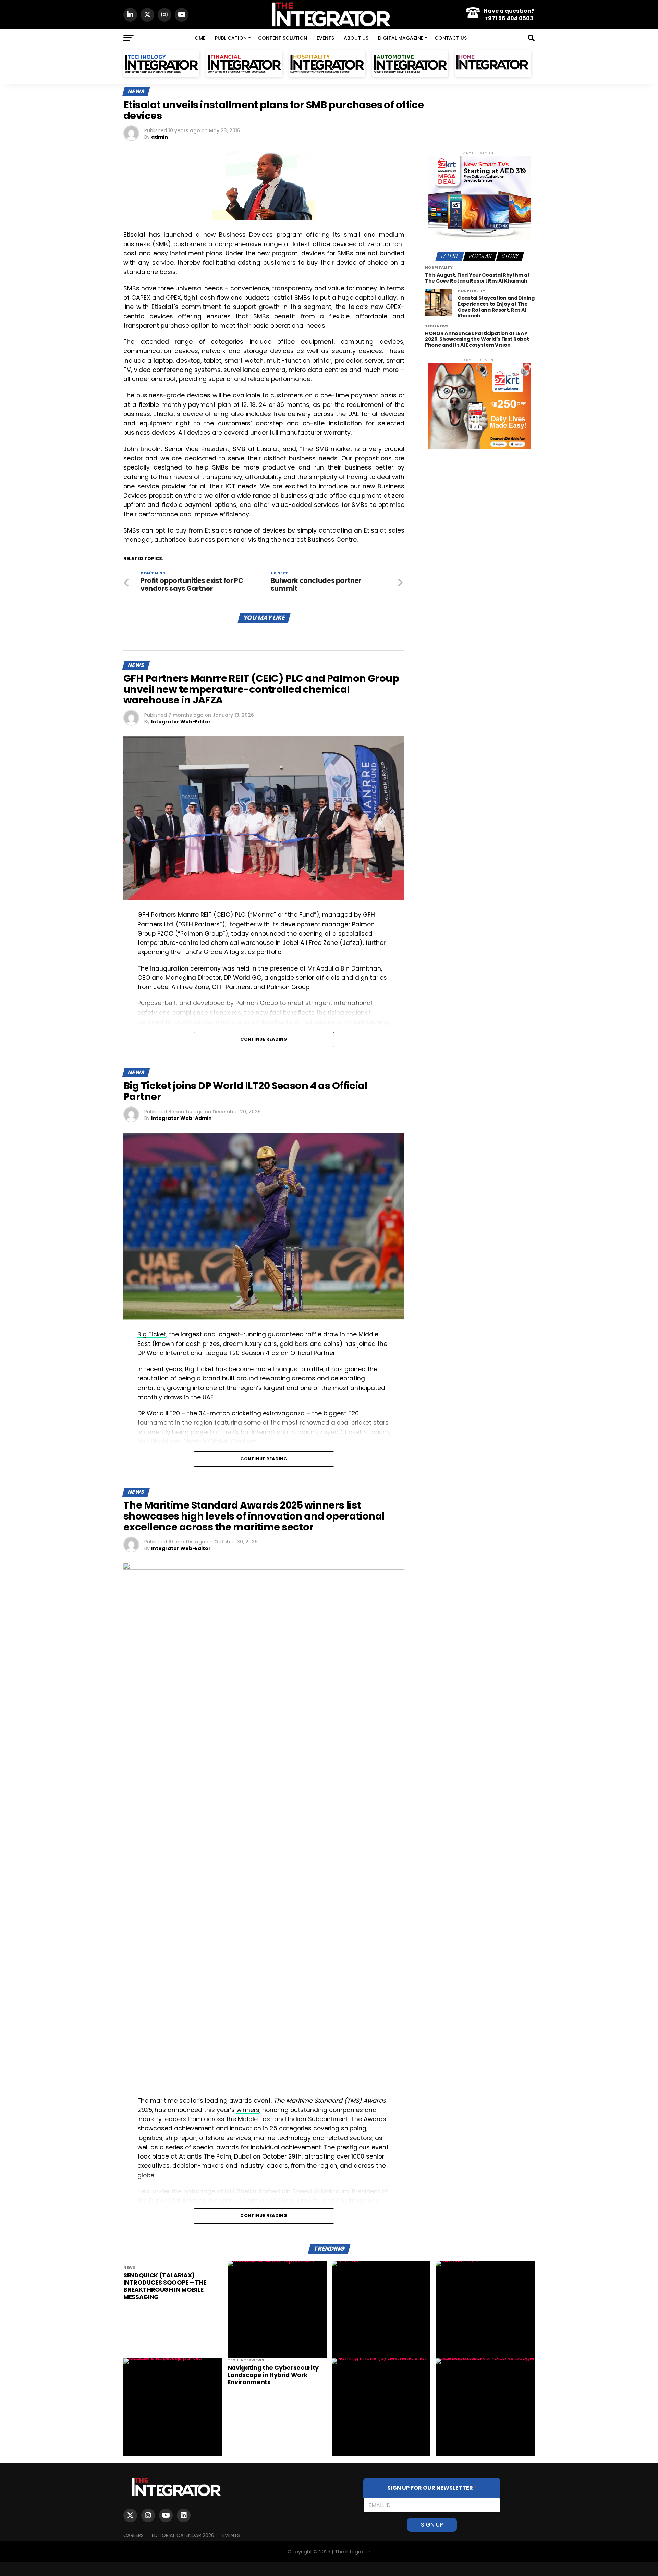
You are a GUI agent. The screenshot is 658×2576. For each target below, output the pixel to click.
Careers (133, 2535)
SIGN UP (432, 2525)
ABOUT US (356, 38)
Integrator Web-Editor (181, 722)
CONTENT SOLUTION (283, 38)
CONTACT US (451, 38)
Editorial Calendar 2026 (183, 2535)
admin (160, 137)
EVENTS (325, 38)
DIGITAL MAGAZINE (401, 38)
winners (248, 2110)
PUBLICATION (231, 38)
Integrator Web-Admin (181, 1118)
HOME (198, 38)
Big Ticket (152, 1334)
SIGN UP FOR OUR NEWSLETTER (432, 2488)
